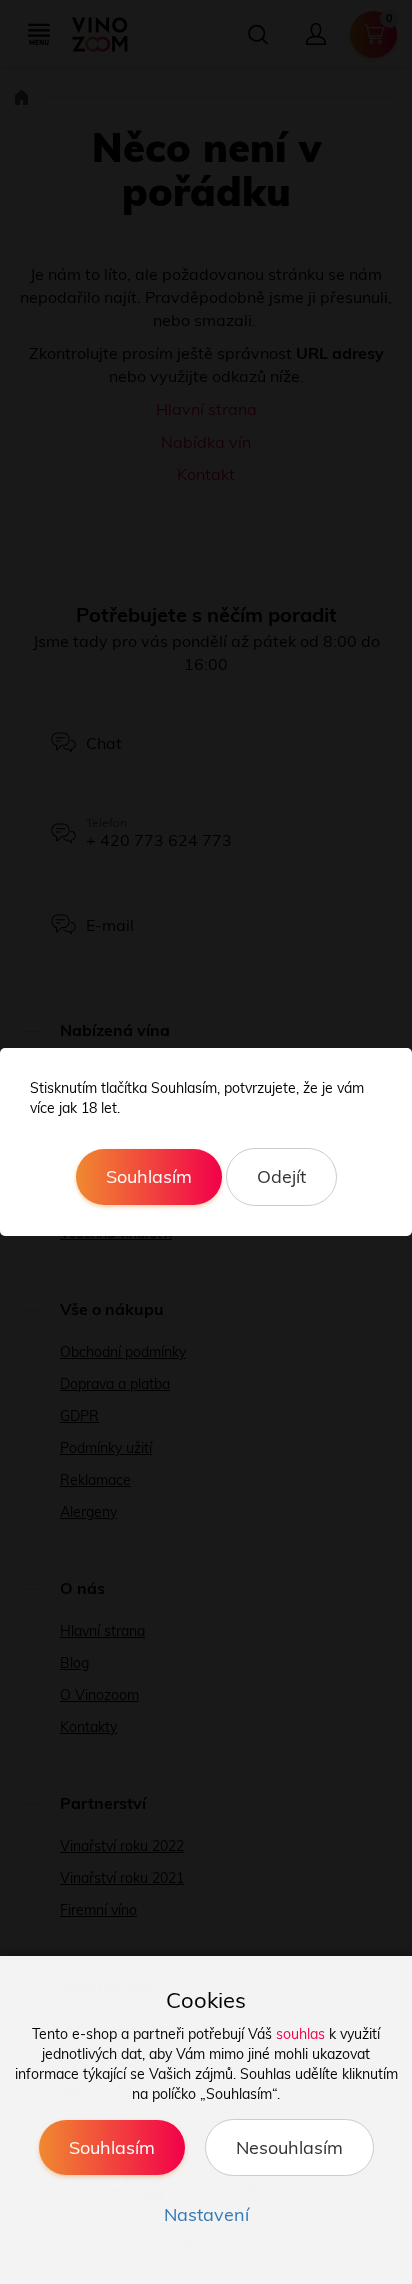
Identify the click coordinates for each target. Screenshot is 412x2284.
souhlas (300, 2034)
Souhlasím (149, 1176)
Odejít (281, 1176)
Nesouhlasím (289, 2147)
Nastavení (206, 2214)
